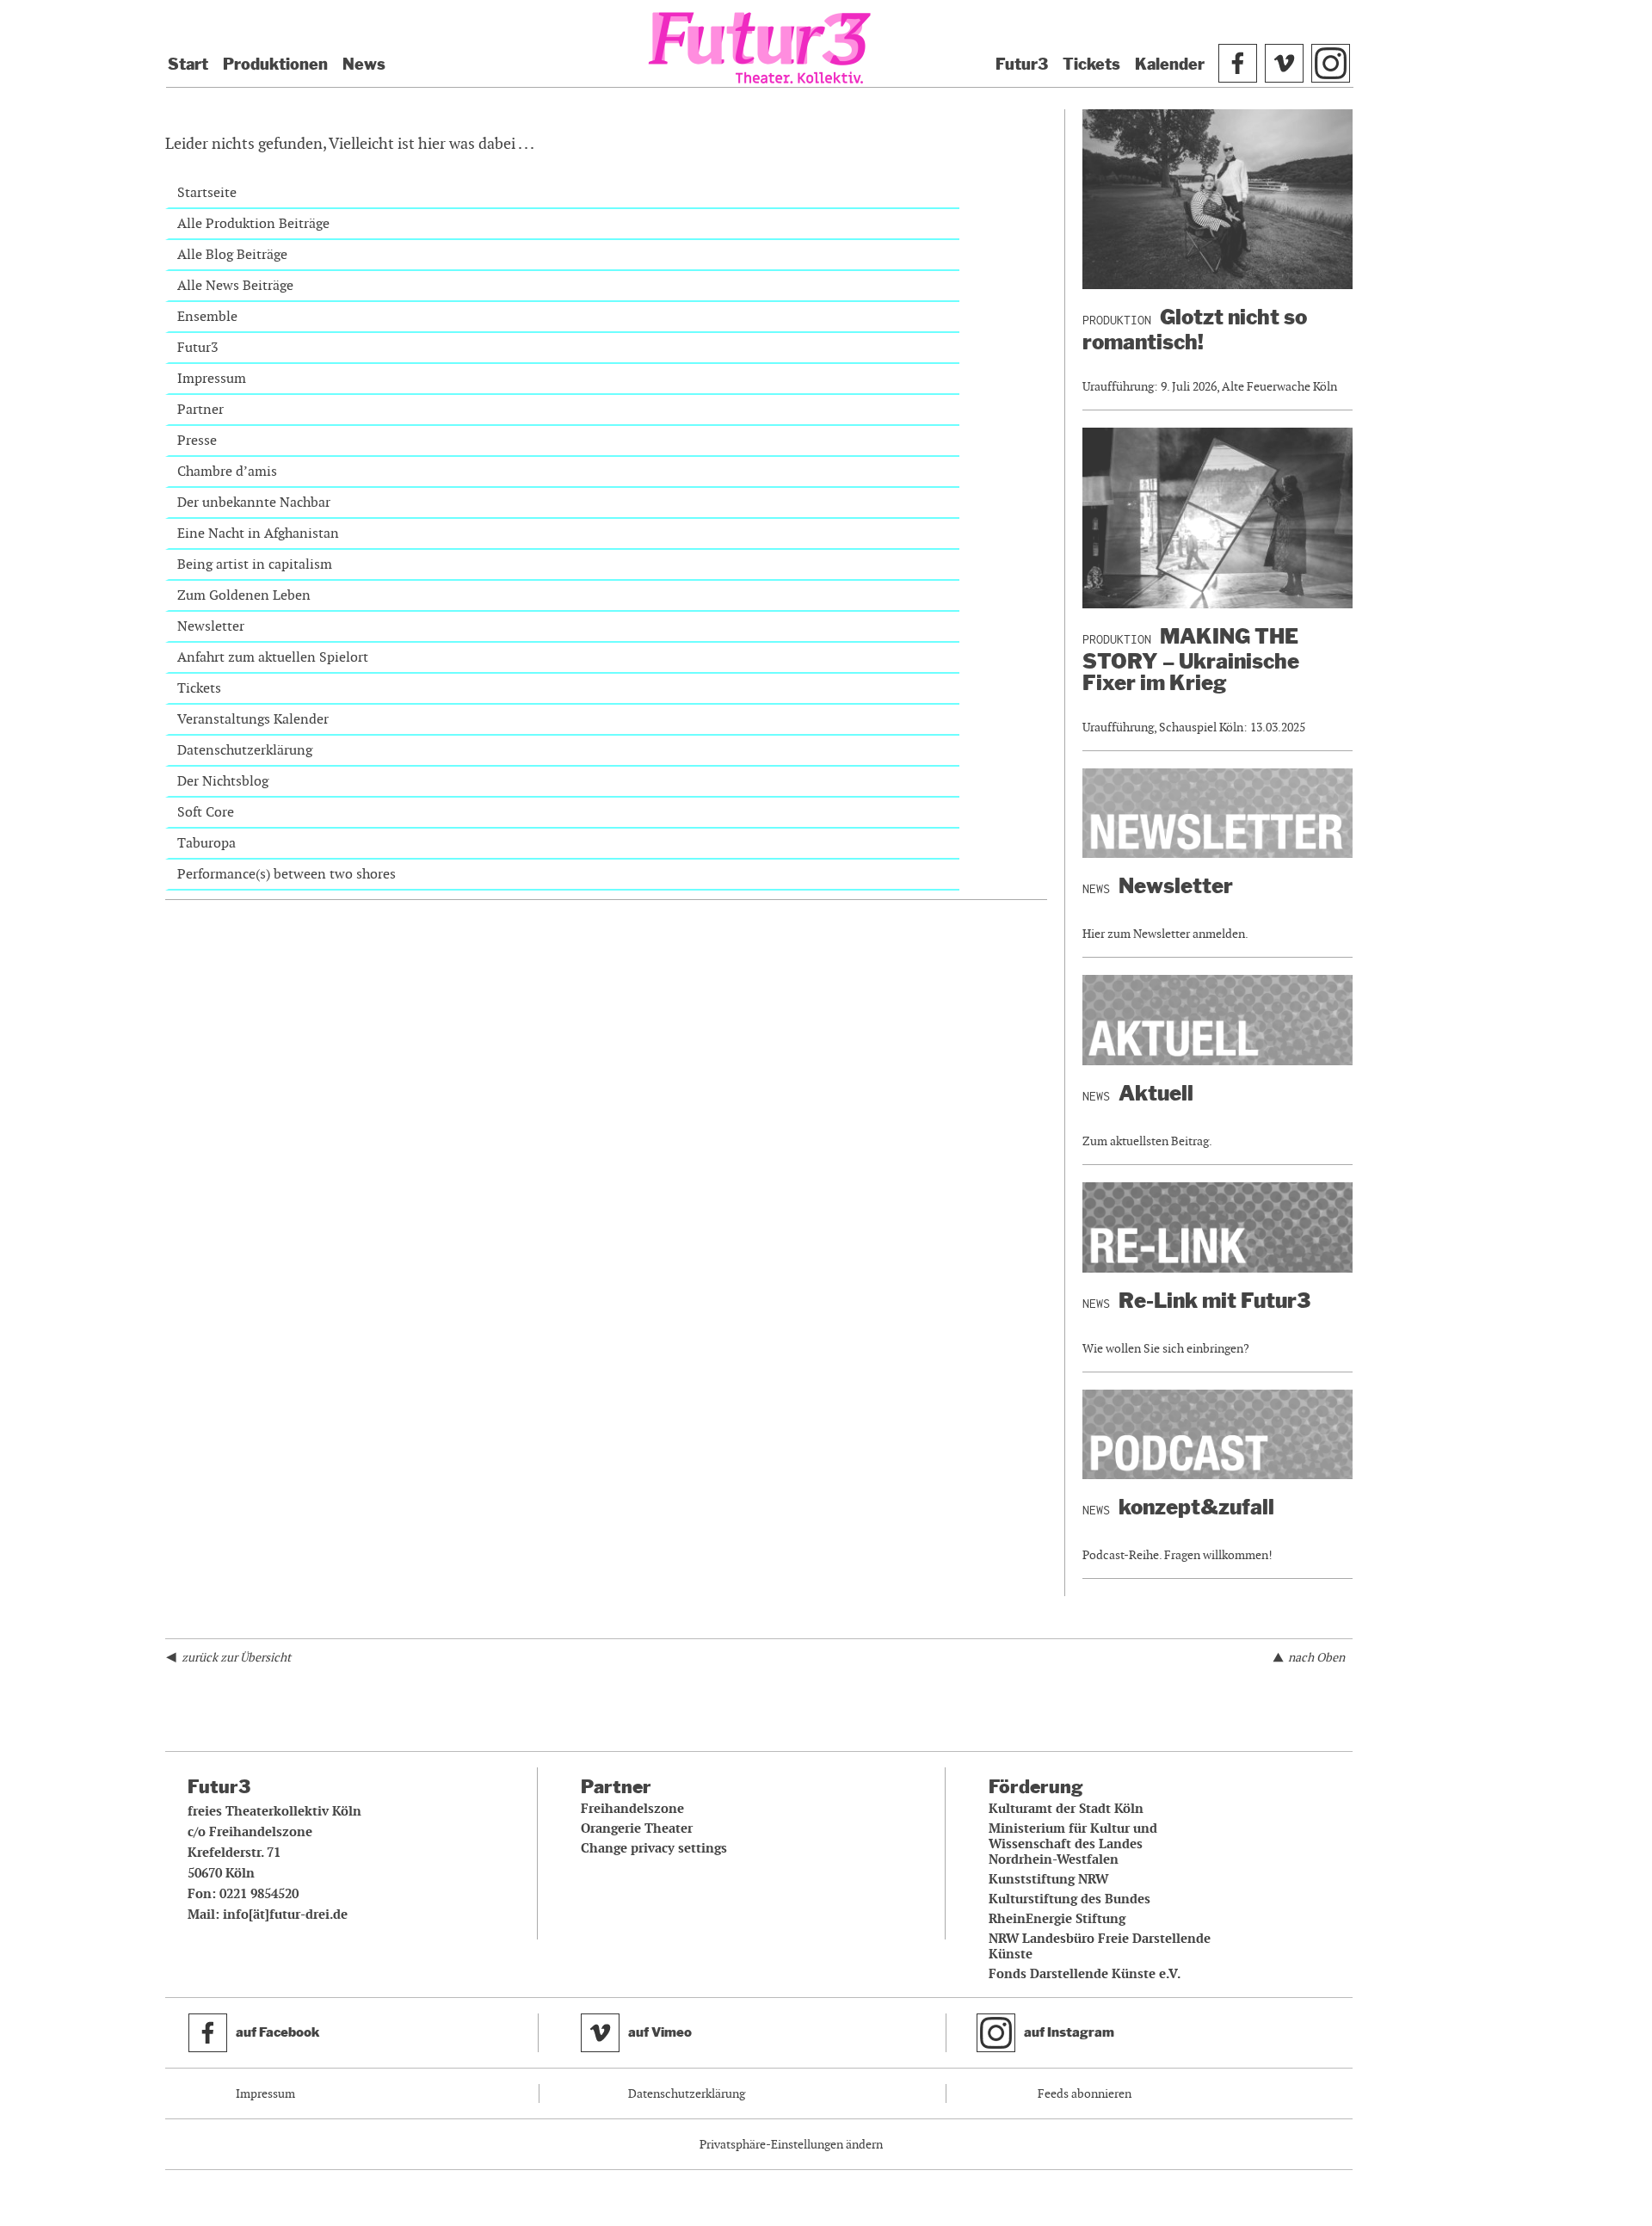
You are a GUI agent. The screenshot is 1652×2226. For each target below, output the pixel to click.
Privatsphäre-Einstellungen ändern (791, 2144)
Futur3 (1022, 65)
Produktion (1117, 320)
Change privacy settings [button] (654, 1848)
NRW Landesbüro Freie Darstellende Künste (1100, 1946)
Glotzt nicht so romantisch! (1195, 330)
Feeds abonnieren (1085, 2093)
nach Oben (1316, 1657)
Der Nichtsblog (223, 781)
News (364, 65)
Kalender (1170, 65)
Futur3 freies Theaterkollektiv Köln (760, 50)
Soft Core (206, 812)
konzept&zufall (1196, 1507)
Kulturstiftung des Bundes (1069, 1899)
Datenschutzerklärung (245, 750)
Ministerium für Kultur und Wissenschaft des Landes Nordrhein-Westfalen (1073, 1844)
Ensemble (207, 316)
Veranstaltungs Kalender (253, 719)
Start (188, 65)
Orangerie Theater (637, 1828)
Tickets (1091, 65)
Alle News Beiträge (235, 285)
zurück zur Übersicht (236, 1657)
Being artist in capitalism (255, 564)
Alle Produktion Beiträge (253, 223)
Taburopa (206, 843)
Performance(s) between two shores (287, 874)
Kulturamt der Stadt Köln (1066, 1809)
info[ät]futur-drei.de (285, 1915)
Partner (200, 409)
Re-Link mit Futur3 (1214, 1301)
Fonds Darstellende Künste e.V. (1085, 1974)
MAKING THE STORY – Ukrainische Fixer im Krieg (1191, 660)
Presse (197, 440)
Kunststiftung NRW (1048, 1879)
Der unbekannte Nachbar (254, 502)
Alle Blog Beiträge (232, 254)
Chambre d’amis (227, 471)
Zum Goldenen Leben (244, 595)
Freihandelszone (632, 1809)
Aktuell (1156, 1093)
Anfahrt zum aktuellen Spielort (273, 657)
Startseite (207, 192)
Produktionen (275, 65)
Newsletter (211, 626)
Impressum (212, 378)
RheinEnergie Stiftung (1057, 1919)
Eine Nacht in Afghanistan (258, 533)
